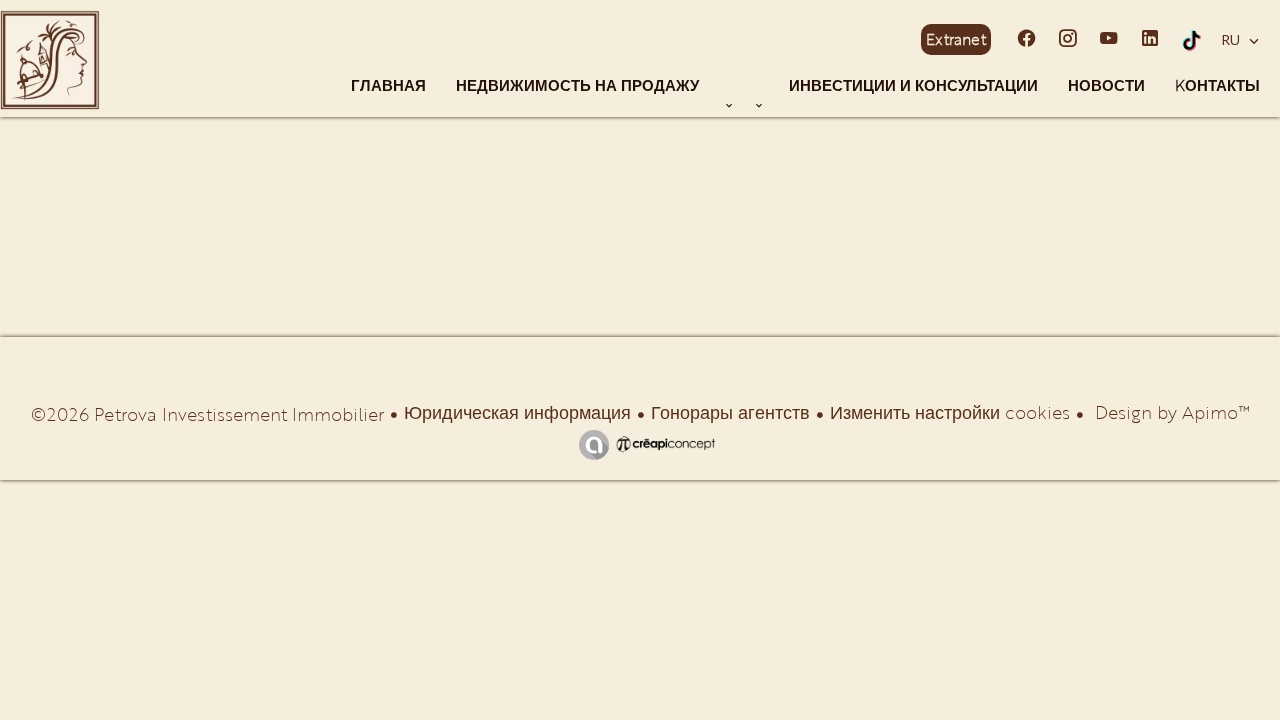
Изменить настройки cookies (950, 412)
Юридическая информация (517, 412)
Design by (1170, 412)
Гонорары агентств (730, 412)
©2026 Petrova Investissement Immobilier (207, 414)
